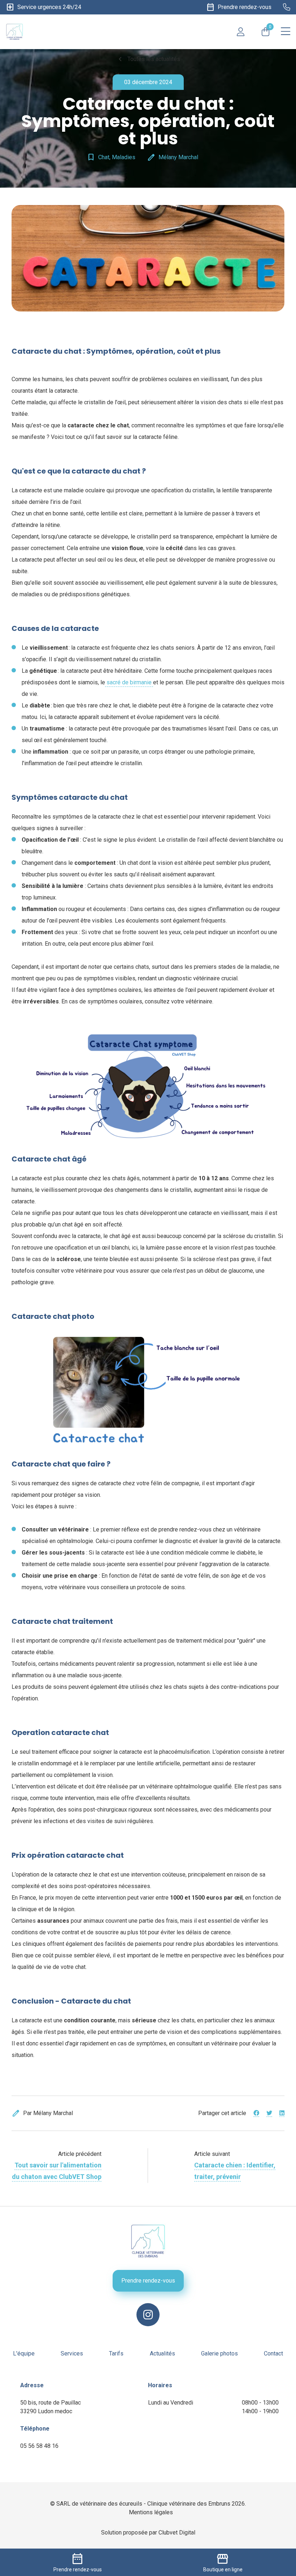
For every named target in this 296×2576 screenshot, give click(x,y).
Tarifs (116, 2353)
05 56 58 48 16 (39, 2446)
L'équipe (24, 2353)
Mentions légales (151, 2512)
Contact (273, 2353)
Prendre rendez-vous (148, 2281)
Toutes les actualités (148, 59)
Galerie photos (219, 2353)
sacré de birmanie (129, 682)
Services (72, 2353)
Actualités (162, 2353)
